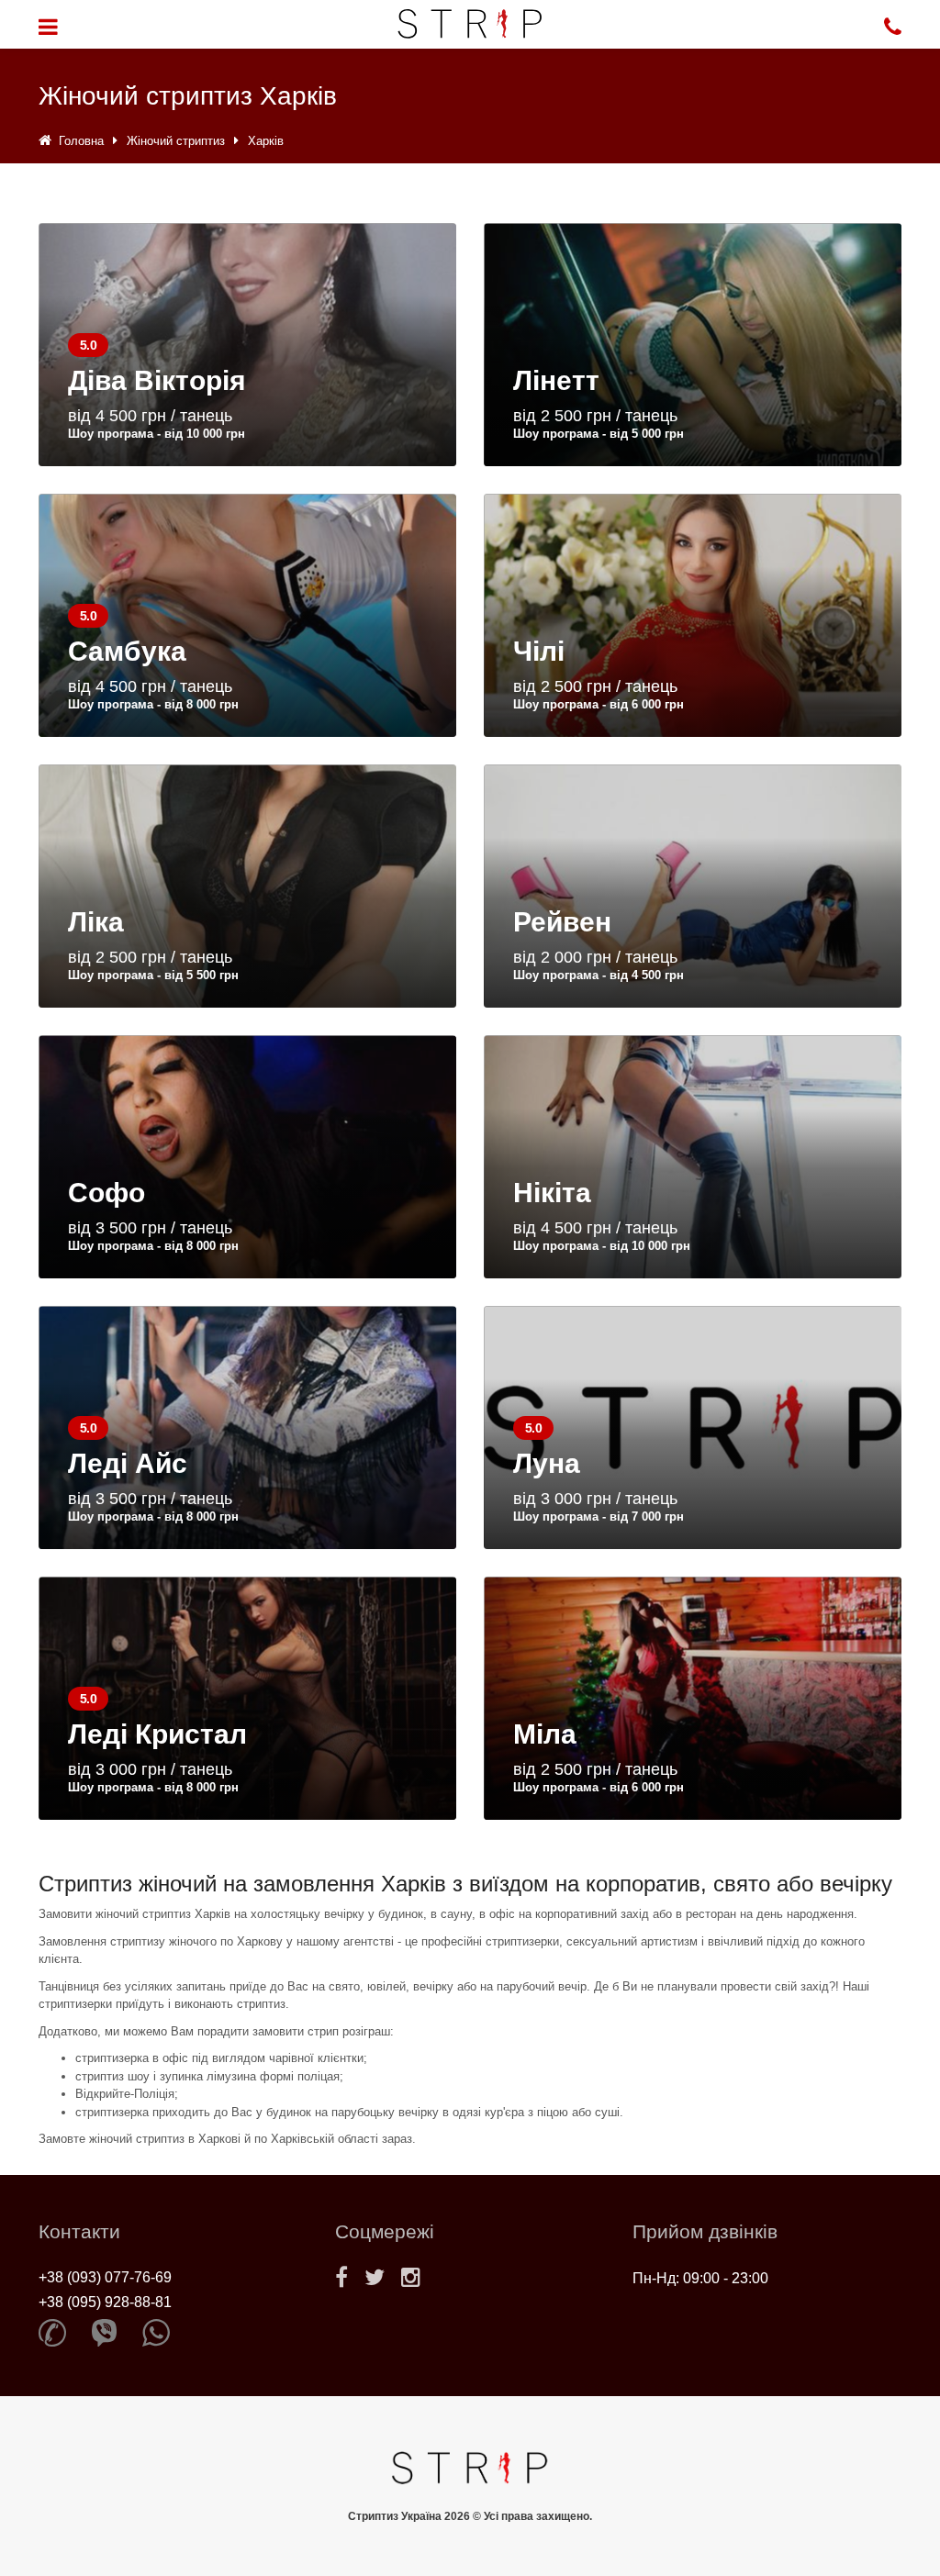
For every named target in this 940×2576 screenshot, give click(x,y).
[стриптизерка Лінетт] (693, 345)
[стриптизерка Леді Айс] (247, 1427)
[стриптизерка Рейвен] (693, 886)
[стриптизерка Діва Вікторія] (247, 345)
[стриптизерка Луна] (693, 1427)
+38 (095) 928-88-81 (105, 2302)
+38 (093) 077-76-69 (105, 2277)
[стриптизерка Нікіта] (693, 1157)
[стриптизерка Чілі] (693, 615)
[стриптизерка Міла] (693, 1698)
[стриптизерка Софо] (247, 1157)
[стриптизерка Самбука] (247, 615)
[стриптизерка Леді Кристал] (247, 1698)
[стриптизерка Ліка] (247, 886)
